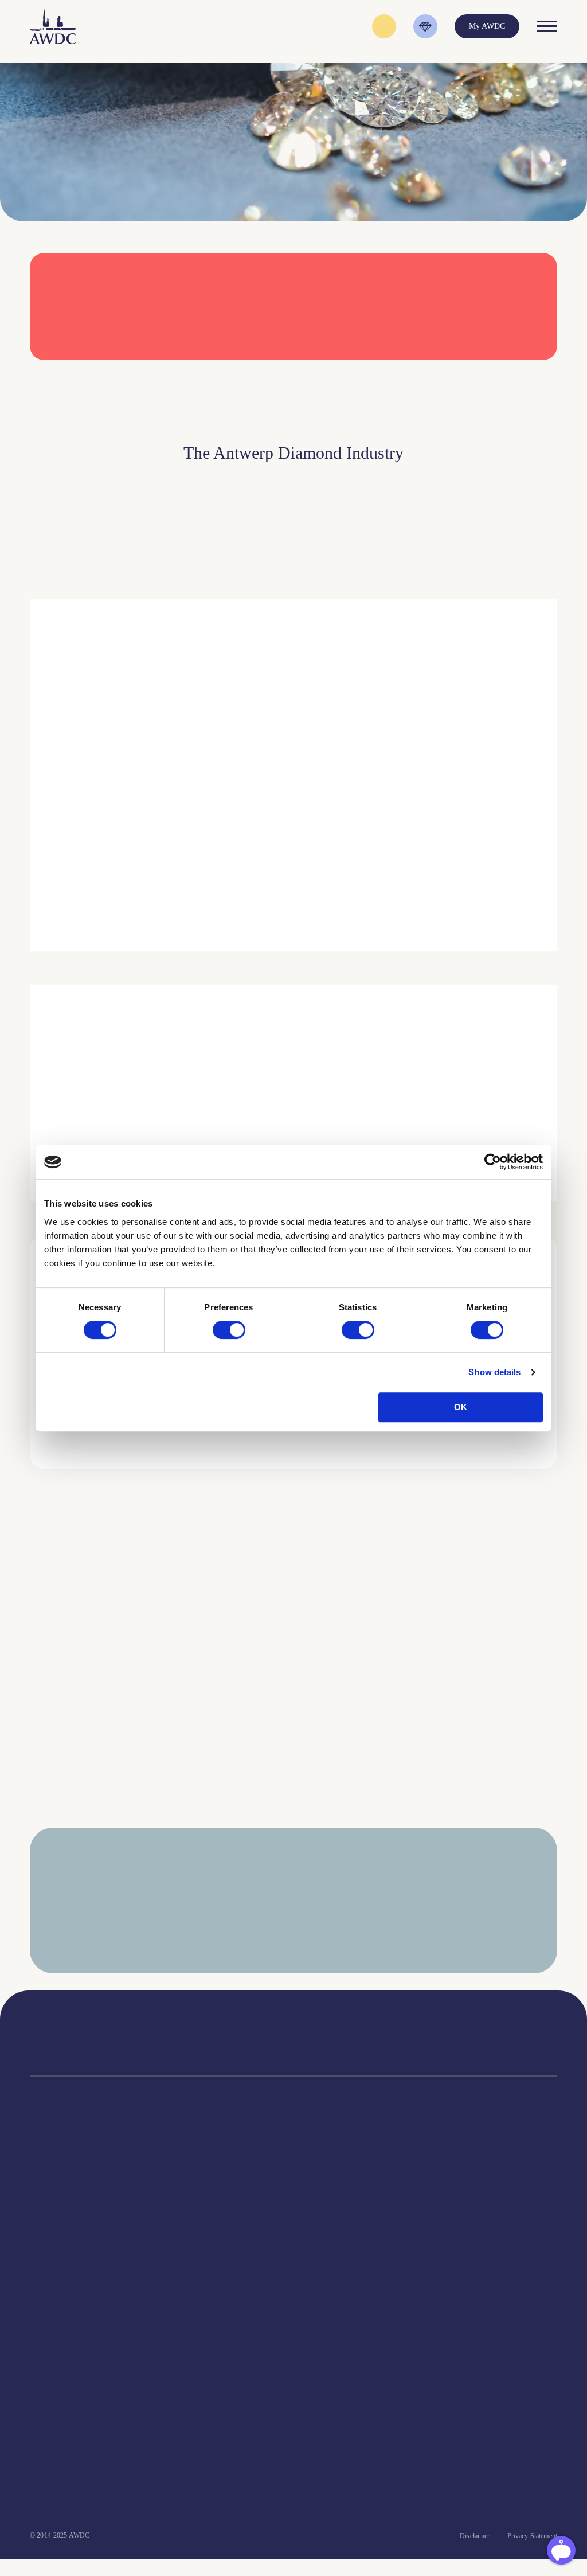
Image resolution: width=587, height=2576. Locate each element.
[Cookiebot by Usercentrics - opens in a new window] (493, 1162)
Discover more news (294, 1839)
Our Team (181, 2228)
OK (461, 1407)
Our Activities (187, 2200)
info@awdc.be (385, 2042)
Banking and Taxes (60, 2228)
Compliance (49, 2185)
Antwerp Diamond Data (338, 2185)
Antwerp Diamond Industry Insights (441, 864)
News (443, 2200)
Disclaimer (475, 2536)
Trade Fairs (48, 2214)
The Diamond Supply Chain (345, 2214)
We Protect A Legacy (64, 2354)
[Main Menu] (547, 26)
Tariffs (41, 2271)
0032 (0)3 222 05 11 (395, 2030)
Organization (185, 2185)
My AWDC (93, 2495)
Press (442, 2214)
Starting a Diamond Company (78, 2243)
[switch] (229, 1330)
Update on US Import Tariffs (464, 376)
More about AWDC (414, 809)
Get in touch (225, 2495)
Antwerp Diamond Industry (344, 2200)
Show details (494, 1372)
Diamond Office (56, 2200)
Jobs (171, 2214)
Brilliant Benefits (58, 2286)
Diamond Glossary (329, 2228)
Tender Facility (189, 2243)
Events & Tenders (463, 2185)
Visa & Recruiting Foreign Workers (87, 2340)
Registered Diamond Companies (82, 2300)
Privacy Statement (532, 2536)
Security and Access (62, 2257)
